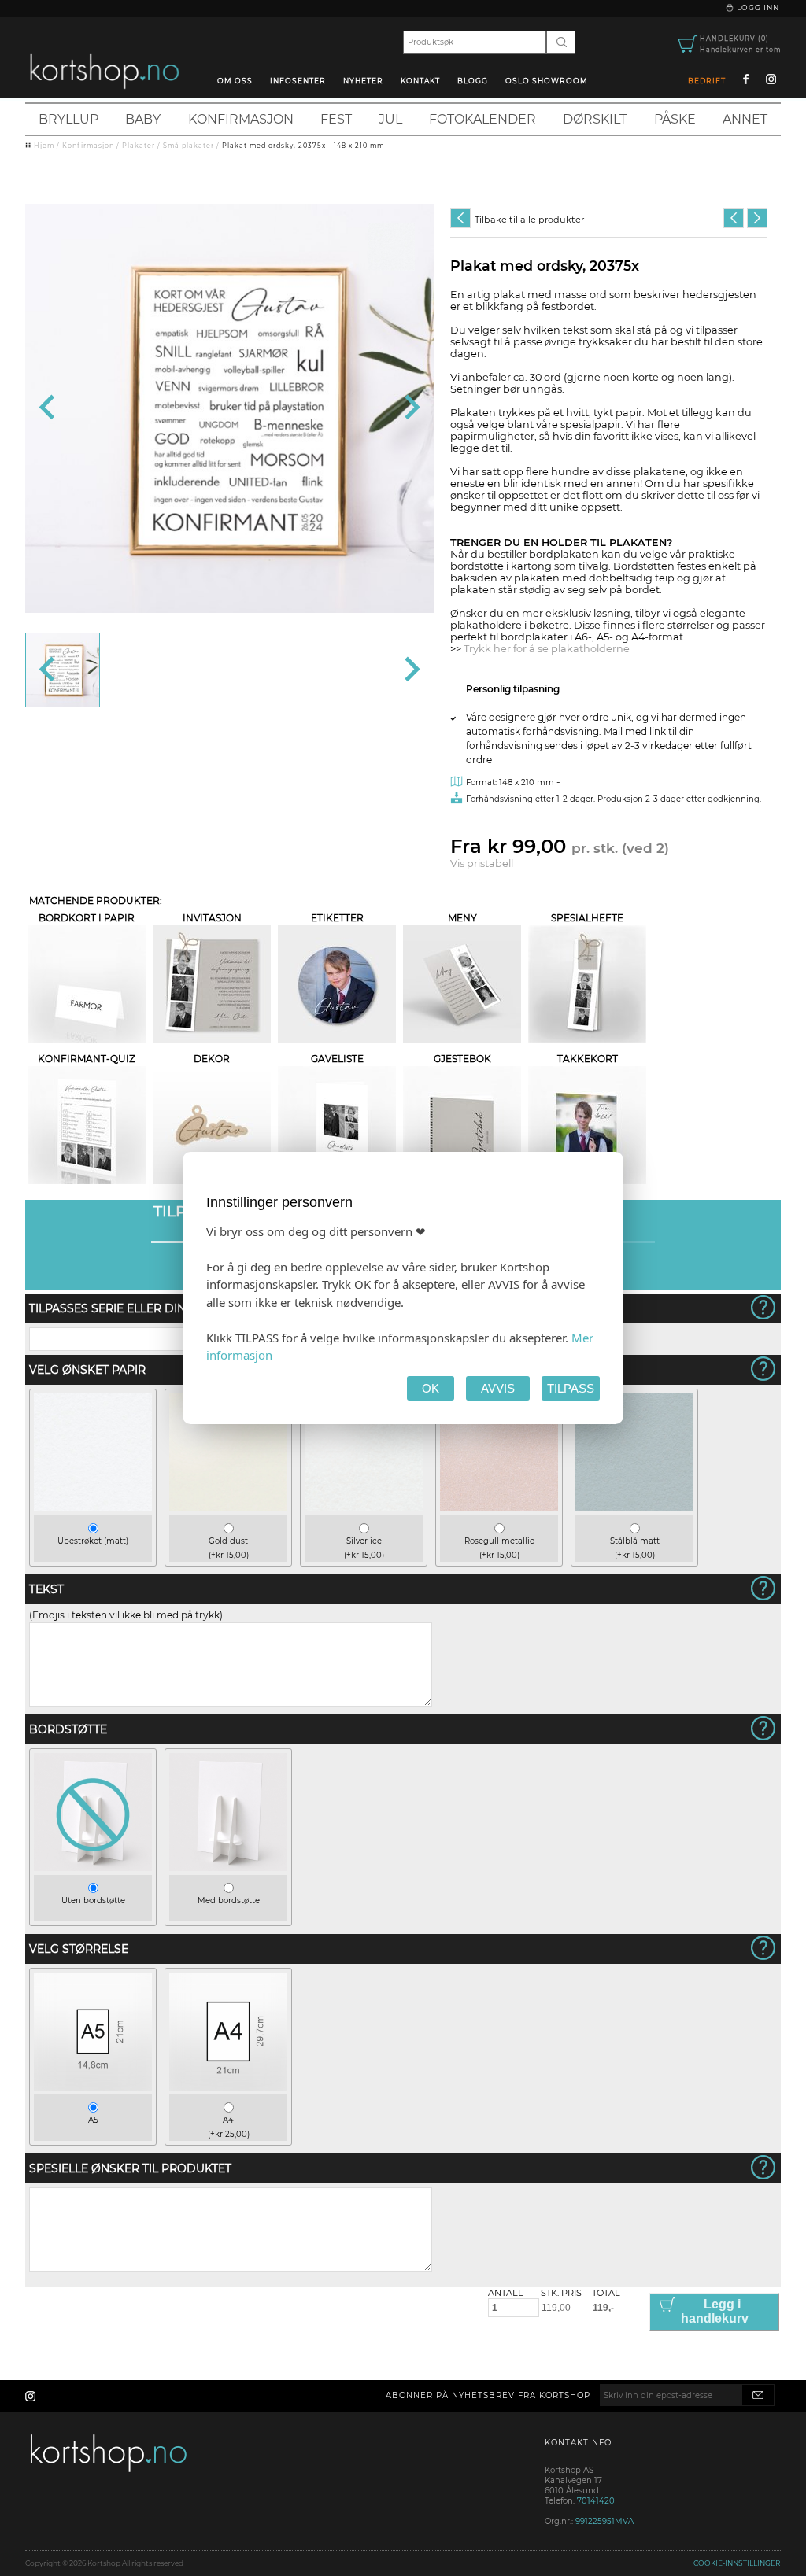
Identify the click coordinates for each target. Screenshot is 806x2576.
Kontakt (420, 81)
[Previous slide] (48, 408)
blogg (473, 81)
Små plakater (189, 146)
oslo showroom (547, 81)
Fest (336, 119)
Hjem (44, 146)
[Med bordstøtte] (228, 1867)
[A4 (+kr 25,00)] (228, 2087)
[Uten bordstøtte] (93, 1867)
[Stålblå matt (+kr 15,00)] (634, 1508)
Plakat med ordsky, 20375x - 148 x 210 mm (303, 146)
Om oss (235, 81)
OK (431, 1388)
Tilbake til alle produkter (529, 220)
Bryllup (68, 119)
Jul (390, 119)
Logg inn (757, 7)
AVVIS (498, 1388)
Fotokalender (482, 119)
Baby (143, 119)
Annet (745, 119)
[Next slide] (410, 408)
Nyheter (363, 81)
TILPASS (571, 1388)
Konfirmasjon (241, 119)
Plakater (139, 146)
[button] (63, 670)
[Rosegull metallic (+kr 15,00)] (499, 1508)
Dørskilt (595, 119)
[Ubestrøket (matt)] (93, 1508)
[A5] (93, 2087)
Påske (675, 119)
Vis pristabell (482, 864)
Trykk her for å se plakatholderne (547, 649)
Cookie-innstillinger (737, 2563)
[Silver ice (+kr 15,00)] (364, 1508)
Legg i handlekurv (715, 2311)
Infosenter (298, 81)
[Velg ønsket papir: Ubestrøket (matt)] (391, 247)
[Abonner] (758, 2395)
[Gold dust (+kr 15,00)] (228, 1508)
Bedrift (707, 81)
